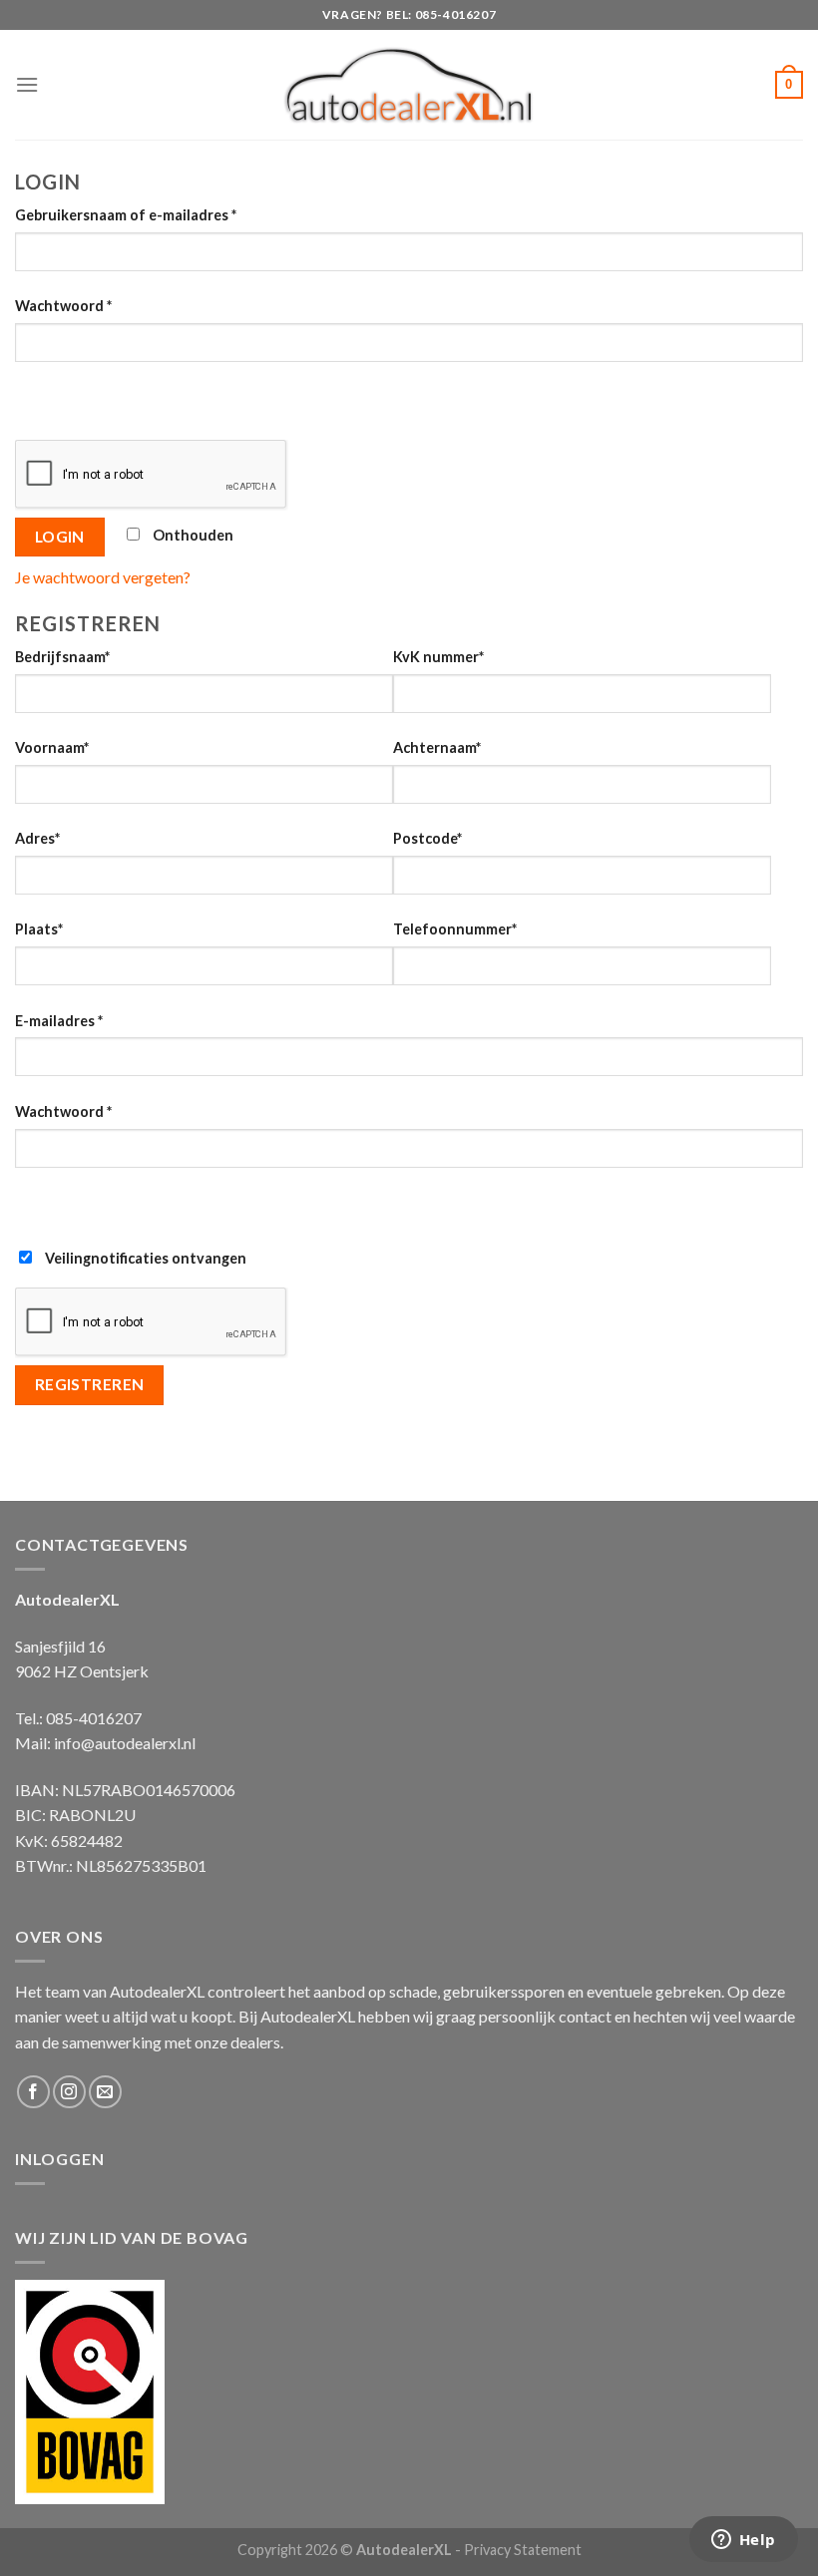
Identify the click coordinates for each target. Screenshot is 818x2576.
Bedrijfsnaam (62, 657)
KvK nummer (438, 657)
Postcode (427, 838)
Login (60, 537)
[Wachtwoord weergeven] (34, 396)
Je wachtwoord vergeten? (103, 577)
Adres (37, 838)
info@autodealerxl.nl (125, 1743)
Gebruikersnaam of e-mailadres (126, 215)
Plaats (39, 929)
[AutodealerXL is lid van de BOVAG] (90, 2389)
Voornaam (52, 747)
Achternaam (437, 747)
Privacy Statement (523, 2550)
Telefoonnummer (455, 929)
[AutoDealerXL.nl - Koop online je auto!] (409, 85)
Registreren (90, 1384)
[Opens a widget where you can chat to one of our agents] (743, 2541)
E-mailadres (59, 1021)
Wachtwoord (63, 306)
